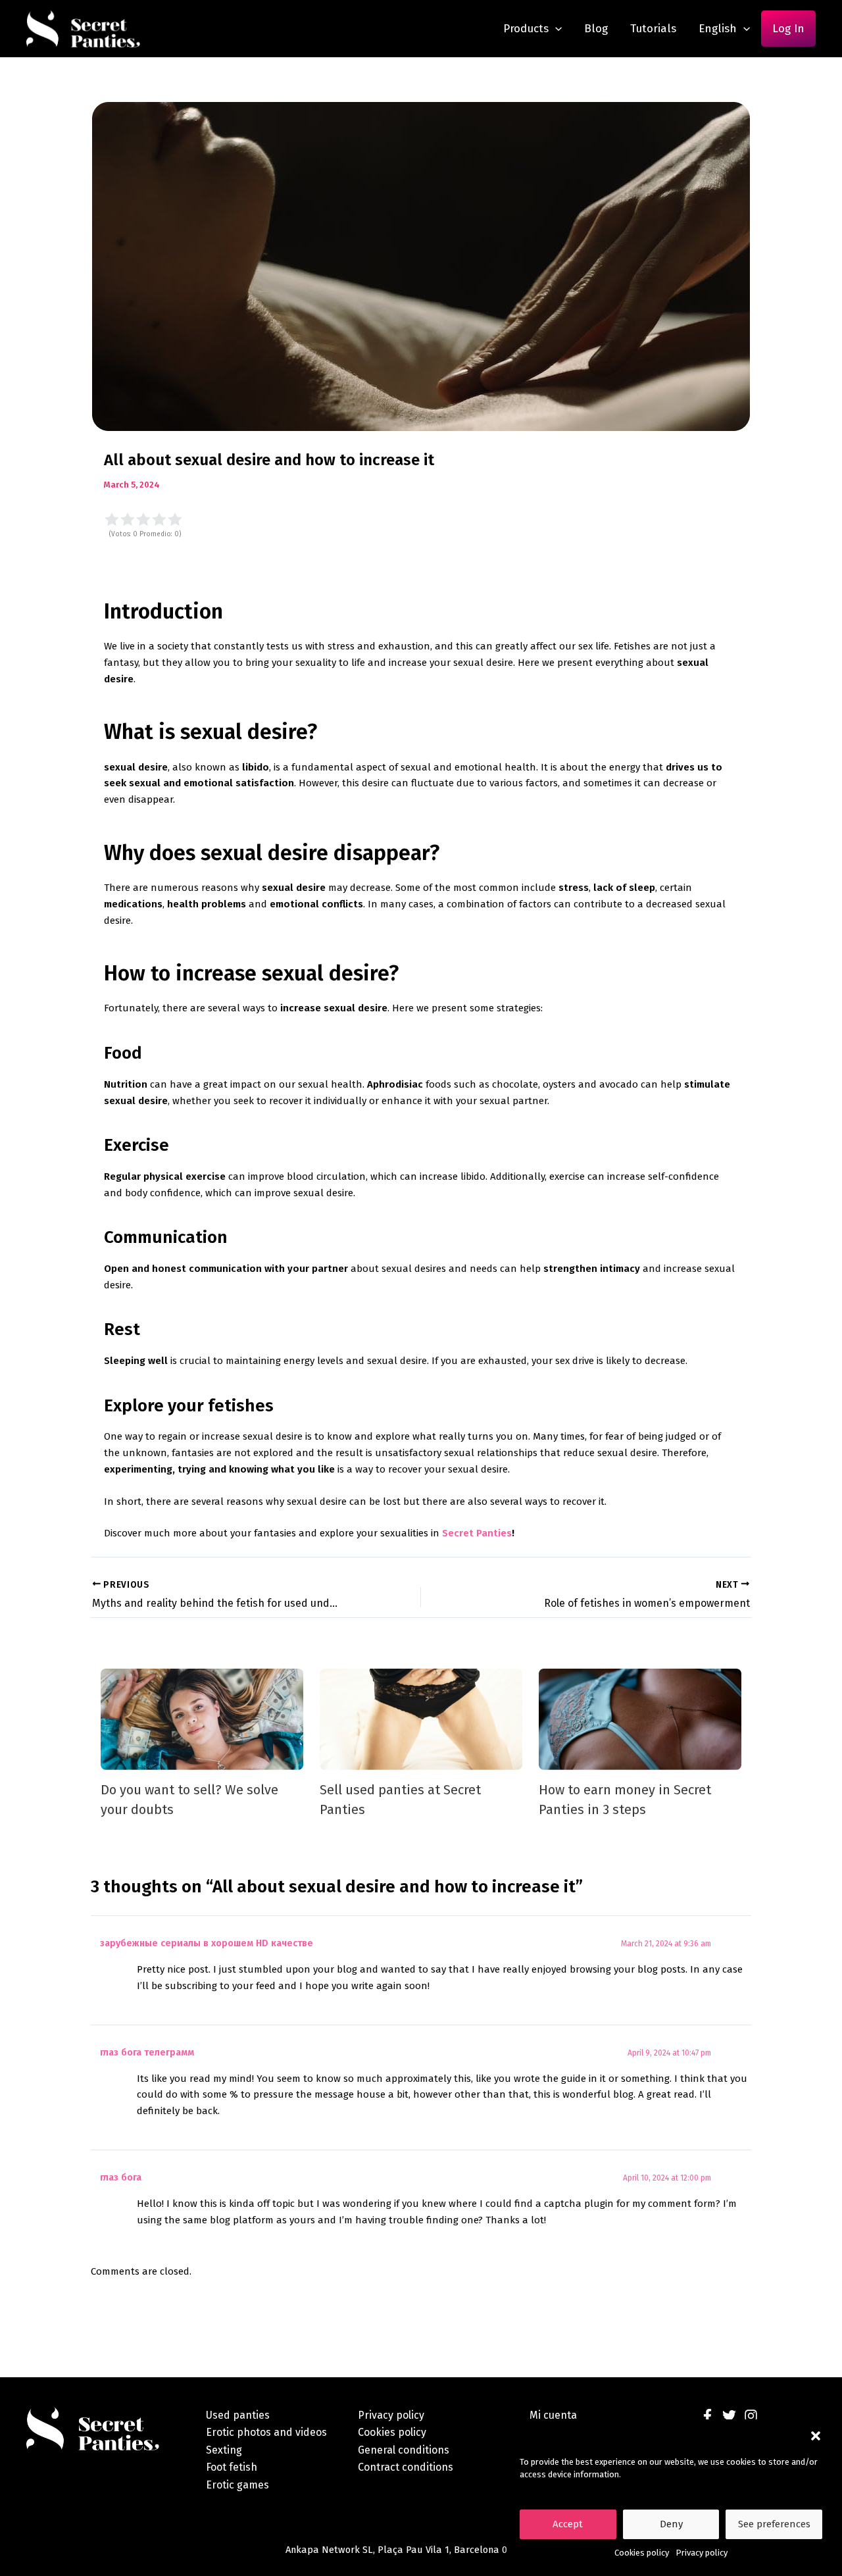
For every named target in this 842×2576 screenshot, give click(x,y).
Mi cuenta (553, 2415)
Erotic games (237, 2485)
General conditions (404, 2450)
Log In (788, 29)
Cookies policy (642, 2553)
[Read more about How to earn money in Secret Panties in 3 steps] (640, 1719)
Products (526, 29)
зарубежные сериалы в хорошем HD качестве (207, 1943)
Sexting (224, 2450)
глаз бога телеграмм (147, 2053)
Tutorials (653, 29)
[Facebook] (707, 2416)
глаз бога (121, 2178)
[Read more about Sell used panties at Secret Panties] (421, 1719)
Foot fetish (232, 2467)
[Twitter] (729, 2416)
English (718, 29)
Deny (671, 2524)
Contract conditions (406, 2467)
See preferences (774, 2524)
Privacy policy (702, 2553)
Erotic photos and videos (266, 2432)
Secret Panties (477, 1533)
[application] (555, 29)
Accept (568, 2524)
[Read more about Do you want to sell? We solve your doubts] (202, 1719)
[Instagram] (751, 2416)
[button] (816, 2436)
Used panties (238, 2415)
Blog (596, 29)
